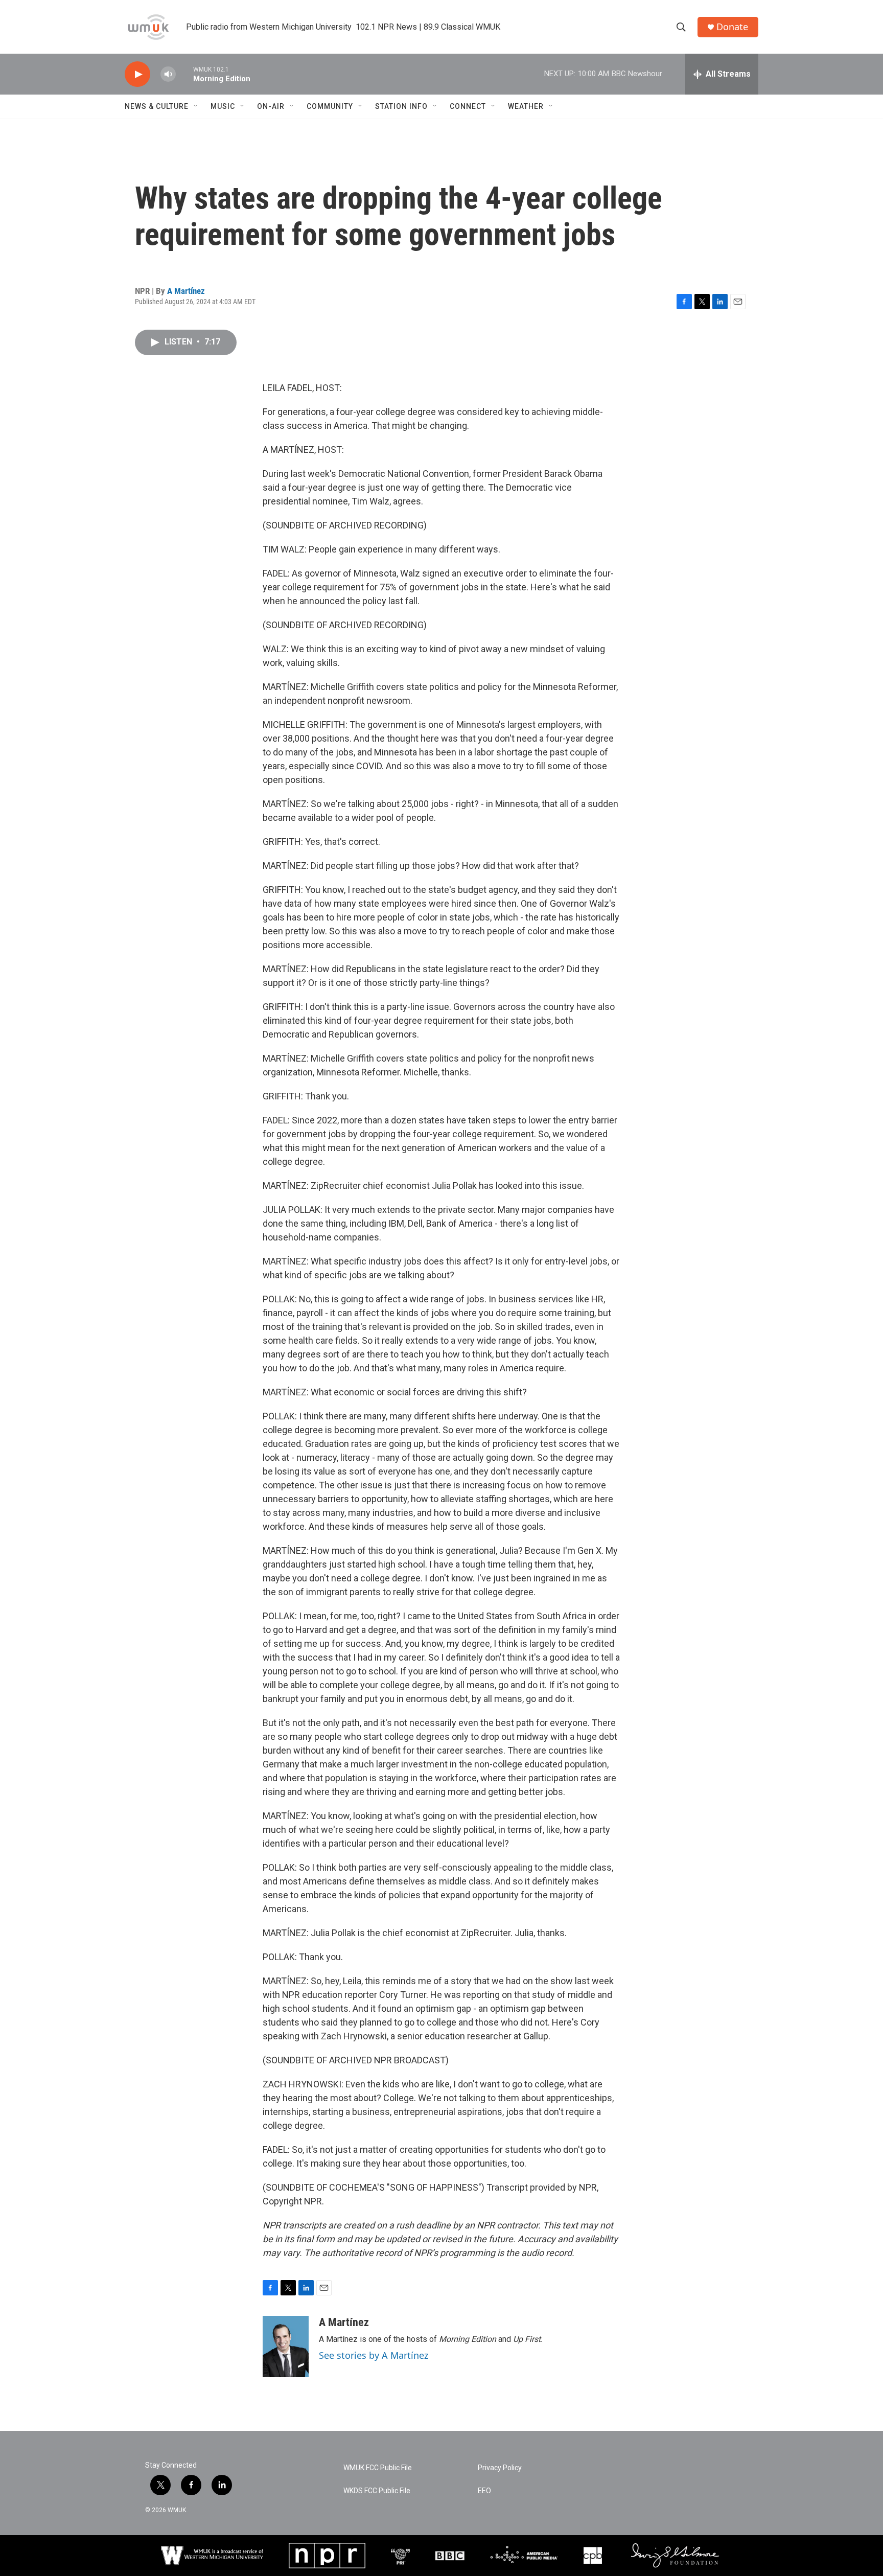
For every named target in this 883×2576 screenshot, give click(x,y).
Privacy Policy (500, 2468)
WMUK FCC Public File (378, 2468)
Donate (732, 27)
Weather (526, 106)
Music (223, 106)
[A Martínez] (286, 2347)
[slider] (184, 74)
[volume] (168, 74)
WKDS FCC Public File (377, 2491)
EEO (484, 2491)
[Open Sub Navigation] (196, 106)
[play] (137, 74)
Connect (468, 106)
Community (330, 106)
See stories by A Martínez (374, 2355)
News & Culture (157, 106)
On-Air (271, 106)
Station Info (401, 106)
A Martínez (186, 291)
